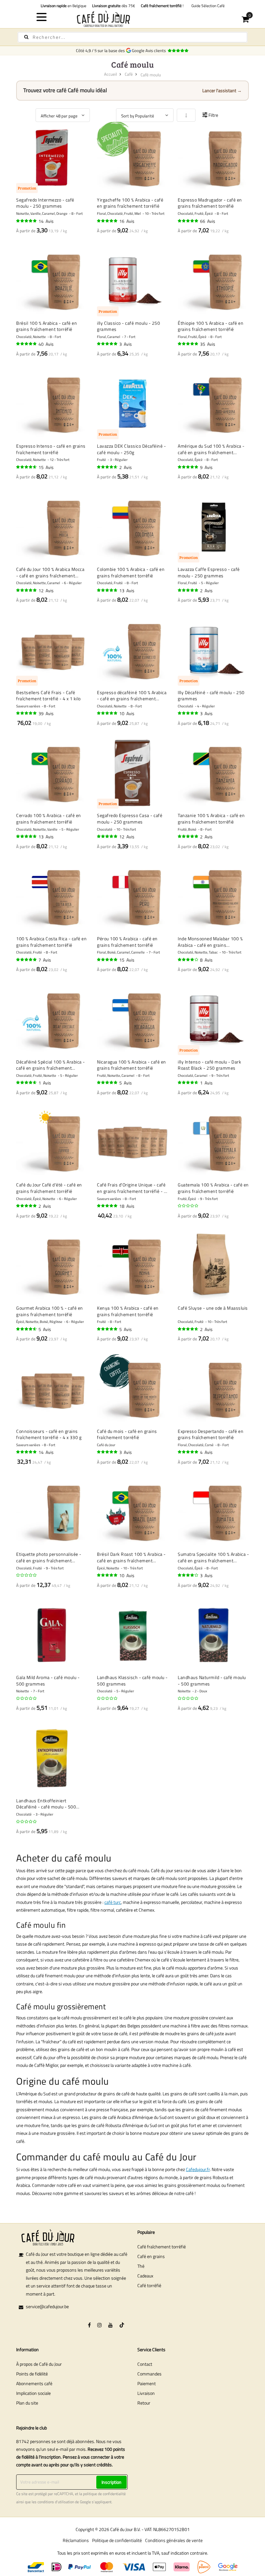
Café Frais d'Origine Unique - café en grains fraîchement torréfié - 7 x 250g (132, 1188)
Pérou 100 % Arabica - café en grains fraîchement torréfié (127, 942)
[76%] (188, 960)
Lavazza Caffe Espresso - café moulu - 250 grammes (209, 572)
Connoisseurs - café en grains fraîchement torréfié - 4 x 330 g (49, 1434)
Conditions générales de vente (174, 2540)
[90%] (108, 467)
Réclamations (76, 2540)
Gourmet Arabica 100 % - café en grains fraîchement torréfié (50, 1311)
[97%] (108, 344)
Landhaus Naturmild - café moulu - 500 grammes (212, 1681)
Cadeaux (145, 2276)
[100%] (188, 590)
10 (127, 713)
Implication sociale (33, 2393)
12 (46, 590)
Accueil (111, 74)
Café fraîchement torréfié (162, 2247)
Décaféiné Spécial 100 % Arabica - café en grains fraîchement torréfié (51, 1065)
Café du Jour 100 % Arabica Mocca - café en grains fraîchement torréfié (50, 572)
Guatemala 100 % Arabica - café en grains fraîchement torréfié (213, 1188)
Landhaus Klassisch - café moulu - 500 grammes (132, 1681)
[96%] (188, 221)
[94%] (108, 836)
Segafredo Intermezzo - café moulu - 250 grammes (45, 203)
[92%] (27, 344)
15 (46, 467)
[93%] (188, 344)
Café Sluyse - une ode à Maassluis (213, 1308)
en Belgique (64, 6)
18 (127, 1206)
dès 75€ (114, 6)
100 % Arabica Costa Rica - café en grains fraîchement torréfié (51, 942)
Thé (141, 2266)
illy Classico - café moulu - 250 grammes (128, 326)
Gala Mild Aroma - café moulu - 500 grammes (48, 1681)
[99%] (108, 1575)
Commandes (149, 2374)
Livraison (146, 2393)
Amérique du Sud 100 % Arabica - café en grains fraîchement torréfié (211, 449)
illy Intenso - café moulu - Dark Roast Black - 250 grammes (209, 1065)
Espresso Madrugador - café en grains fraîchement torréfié (210, 203)
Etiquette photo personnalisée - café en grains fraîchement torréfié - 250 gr (49, 1557)
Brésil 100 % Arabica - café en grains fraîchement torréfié (47, 326)
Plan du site (27, 2403)
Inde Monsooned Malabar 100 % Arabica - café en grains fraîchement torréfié (210, 942)
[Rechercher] (26, 37)
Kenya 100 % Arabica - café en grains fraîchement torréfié (128, 1311)
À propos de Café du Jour (39, 2364)
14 (46, 221)
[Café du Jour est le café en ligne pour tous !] (133, 19)
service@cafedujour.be (47, 2306)
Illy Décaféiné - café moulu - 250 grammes (211, 696)
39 (46, 713)
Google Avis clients (150, 50)
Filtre (213, 115)
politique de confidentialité (104, 2494)
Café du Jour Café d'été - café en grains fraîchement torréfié (49, 1188)
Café (129, 74)
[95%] (27, 221)
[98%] (108, 960)
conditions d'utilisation (56, 2502)
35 (208, 344)
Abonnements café (34, 2383)
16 (127, 221)
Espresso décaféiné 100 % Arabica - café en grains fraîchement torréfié (132, 696)
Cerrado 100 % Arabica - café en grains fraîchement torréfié (49, 819)
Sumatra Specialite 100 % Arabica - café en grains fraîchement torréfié (213, 1557)
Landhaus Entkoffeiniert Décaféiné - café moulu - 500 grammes (46, 1804)
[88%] (27, 1329)
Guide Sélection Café (207, 6)
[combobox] (132, 37)
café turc (113, 1902)
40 (46, 344)
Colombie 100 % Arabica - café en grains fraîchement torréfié (131, 572)
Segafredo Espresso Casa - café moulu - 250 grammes (130, 819)
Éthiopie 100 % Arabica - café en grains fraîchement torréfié (211, 326)
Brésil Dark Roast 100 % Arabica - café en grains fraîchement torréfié (131, 1557)
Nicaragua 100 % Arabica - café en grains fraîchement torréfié (132, 1065)
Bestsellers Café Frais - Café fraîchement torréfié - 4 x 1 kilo (48, 696)
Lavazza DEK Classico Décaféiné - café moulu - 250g (131, 449)
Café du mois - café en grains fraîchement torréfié (127, 1434)
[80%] (188, 1575)
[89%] (27, 467)
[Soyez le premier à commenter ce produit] (188, 1206)
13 (127, 590)
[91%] (108, 590)
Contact (145, 2364)
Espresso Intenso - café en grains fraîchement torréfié (51, 449)
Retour (144, 2403)
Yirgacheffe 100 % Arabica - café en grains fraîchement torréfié (130, 203)
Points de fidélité (32, 2374)
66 (208, 221)
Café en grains (151, 2256)
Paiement (147, 2383)
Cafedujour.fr (198, 2169)
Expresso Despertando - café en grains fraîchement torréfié (211, 1434)
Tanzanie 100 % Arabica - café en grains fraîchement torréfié (211, 819)
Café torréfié (149, 2285)
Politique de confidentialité (117, 2540)
